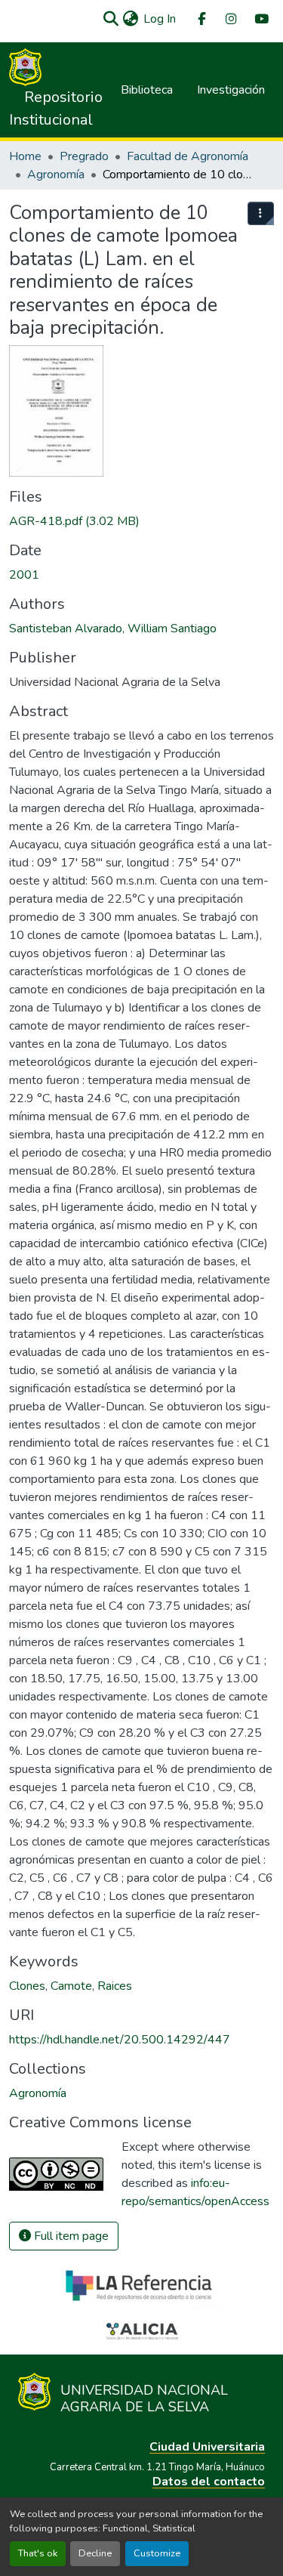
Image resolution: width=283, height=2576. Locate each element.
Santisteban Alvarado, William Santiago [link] (113, 629)
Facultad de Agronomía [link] (188, 156)
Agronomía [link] (56, 175)
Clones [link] (27, 1986)
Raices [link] (115, 1986)
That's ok (38, 2553)
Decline (95, 2553)
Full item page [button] (70, 2236)
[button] (111, 19)
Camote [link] (71, 1986)
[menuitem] (201, 19)
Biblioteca (147, 90)
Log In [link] (160, 19)
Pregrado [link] (84, 156)
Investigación (231, 90)
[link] (141, 521)
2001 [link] (24, 575)
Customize (157, 2553)
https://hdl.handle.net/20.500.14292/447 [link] (120, 2040)
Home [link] (25, 156)
